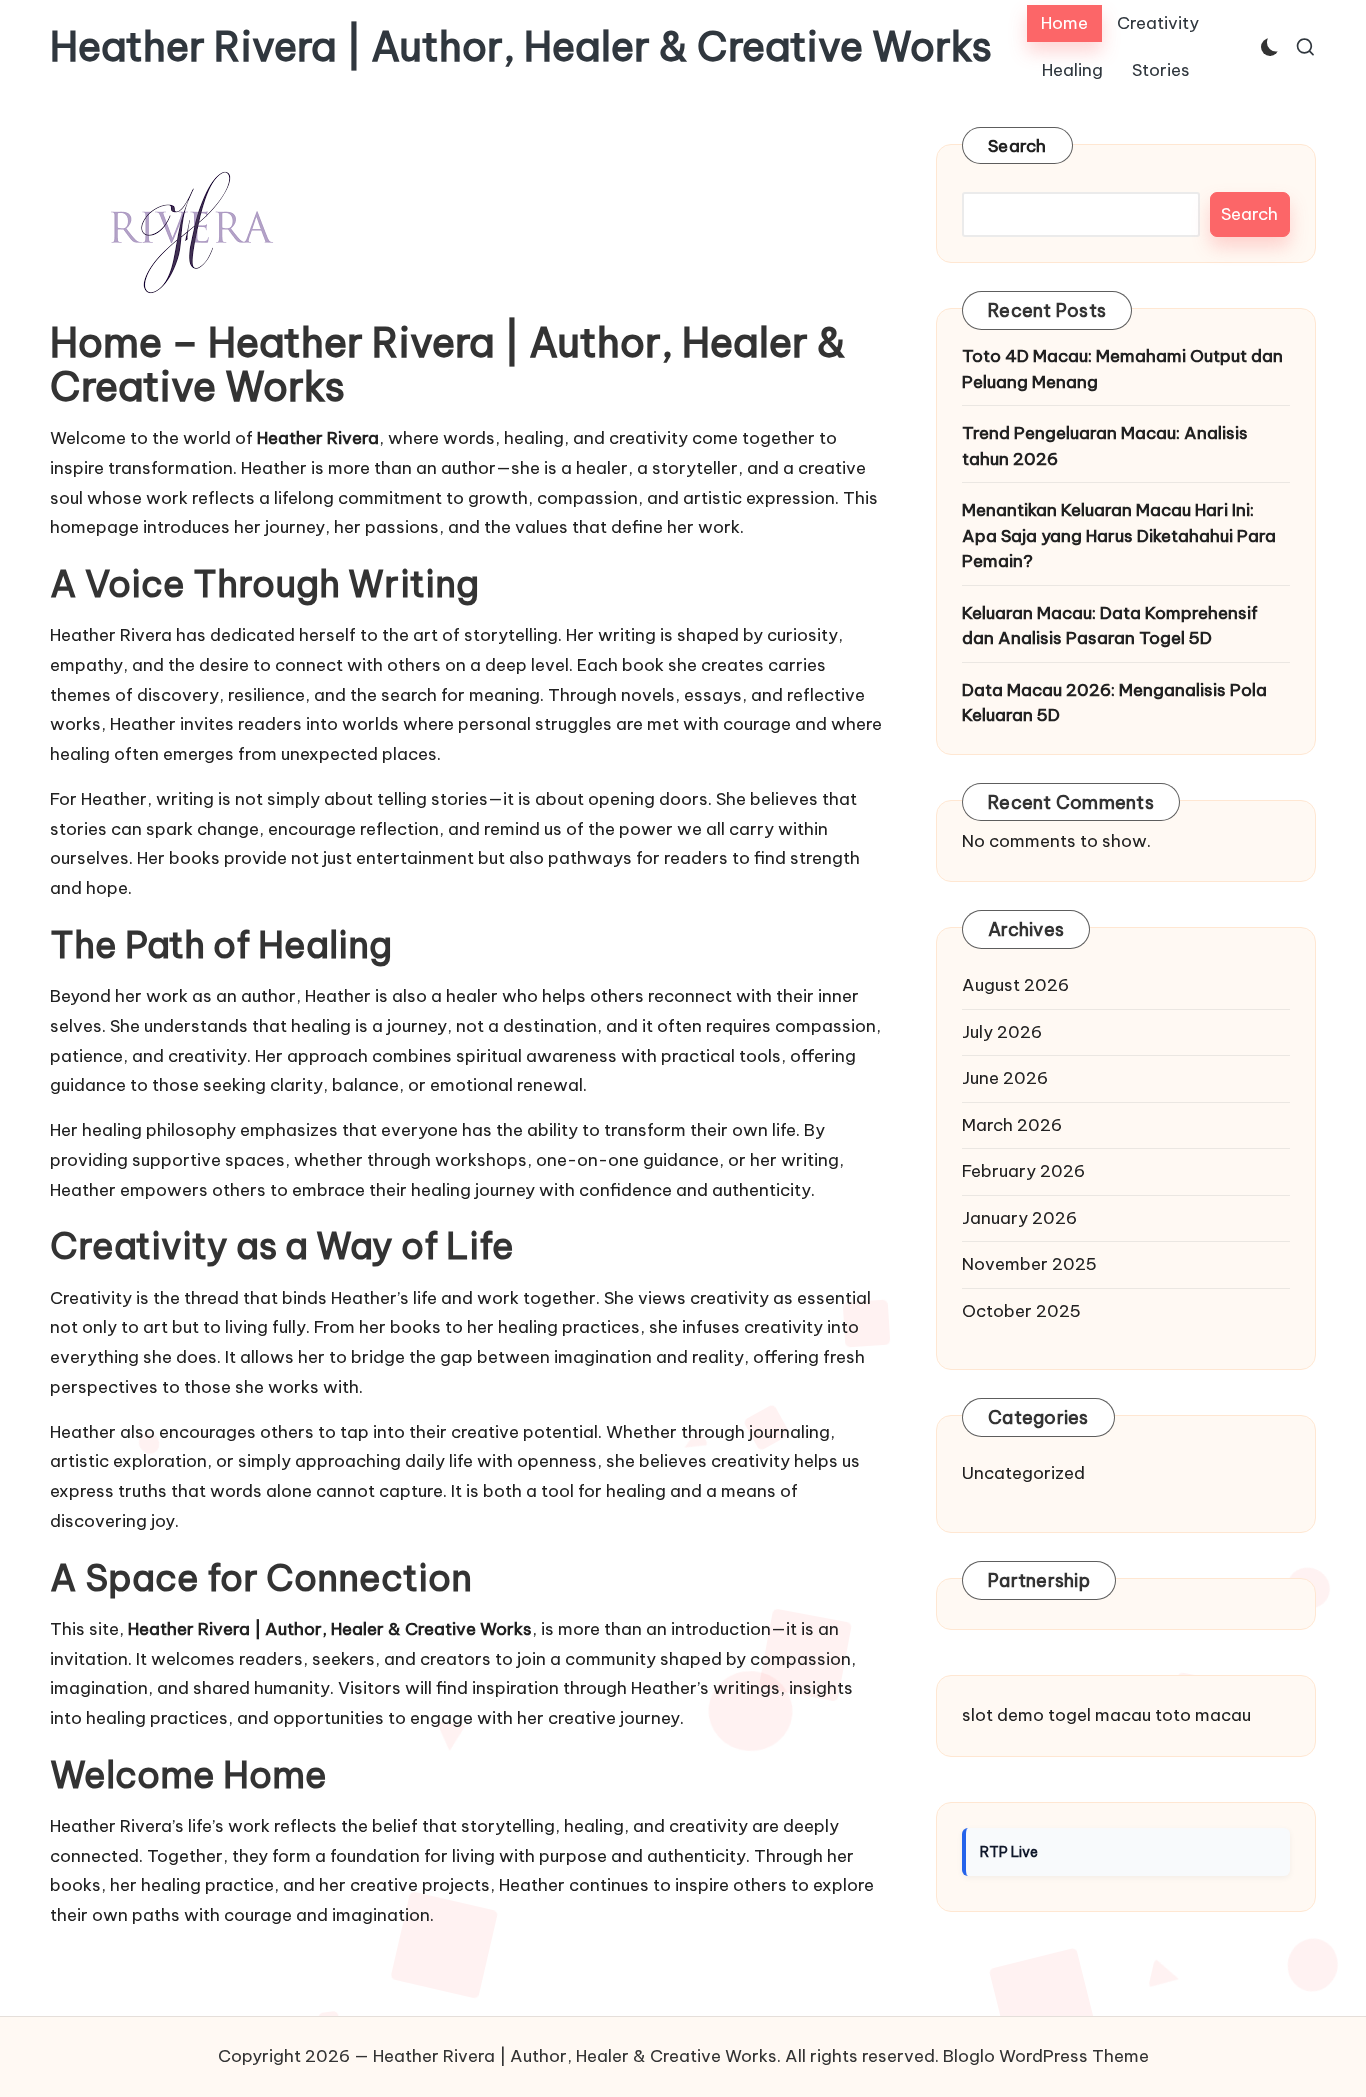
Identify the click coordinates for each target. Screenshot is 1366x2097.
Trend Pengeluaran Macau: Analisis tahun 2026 (1105, 446)
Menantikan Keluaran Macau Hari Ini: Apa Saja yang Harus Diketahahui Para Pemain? (1119, 535)
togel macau (1099, 1715)
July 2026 (1002, 1032)
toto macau (1203, 1715)
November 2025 (1029, 1264)
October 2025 (1021, 1311)
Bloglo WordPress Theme (1046, 2056)
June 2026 (1005, 1078)
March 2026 (1012, 1125)
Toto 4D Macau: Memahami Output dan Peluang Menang (1122, 369)
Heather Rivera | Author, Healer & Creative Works (521, 47)
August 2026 (1015, 985)
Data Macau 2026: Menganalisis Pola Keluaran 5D (1114, 703)
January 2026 (1019, 1218)
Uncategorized (1023, 1473)
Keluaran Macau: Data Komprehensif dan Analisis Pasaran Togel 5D (1110, 626)
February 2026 (1023, 1171)
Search (1017, 146)
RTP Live (1009, 1852)
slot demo (1003, 1715)
